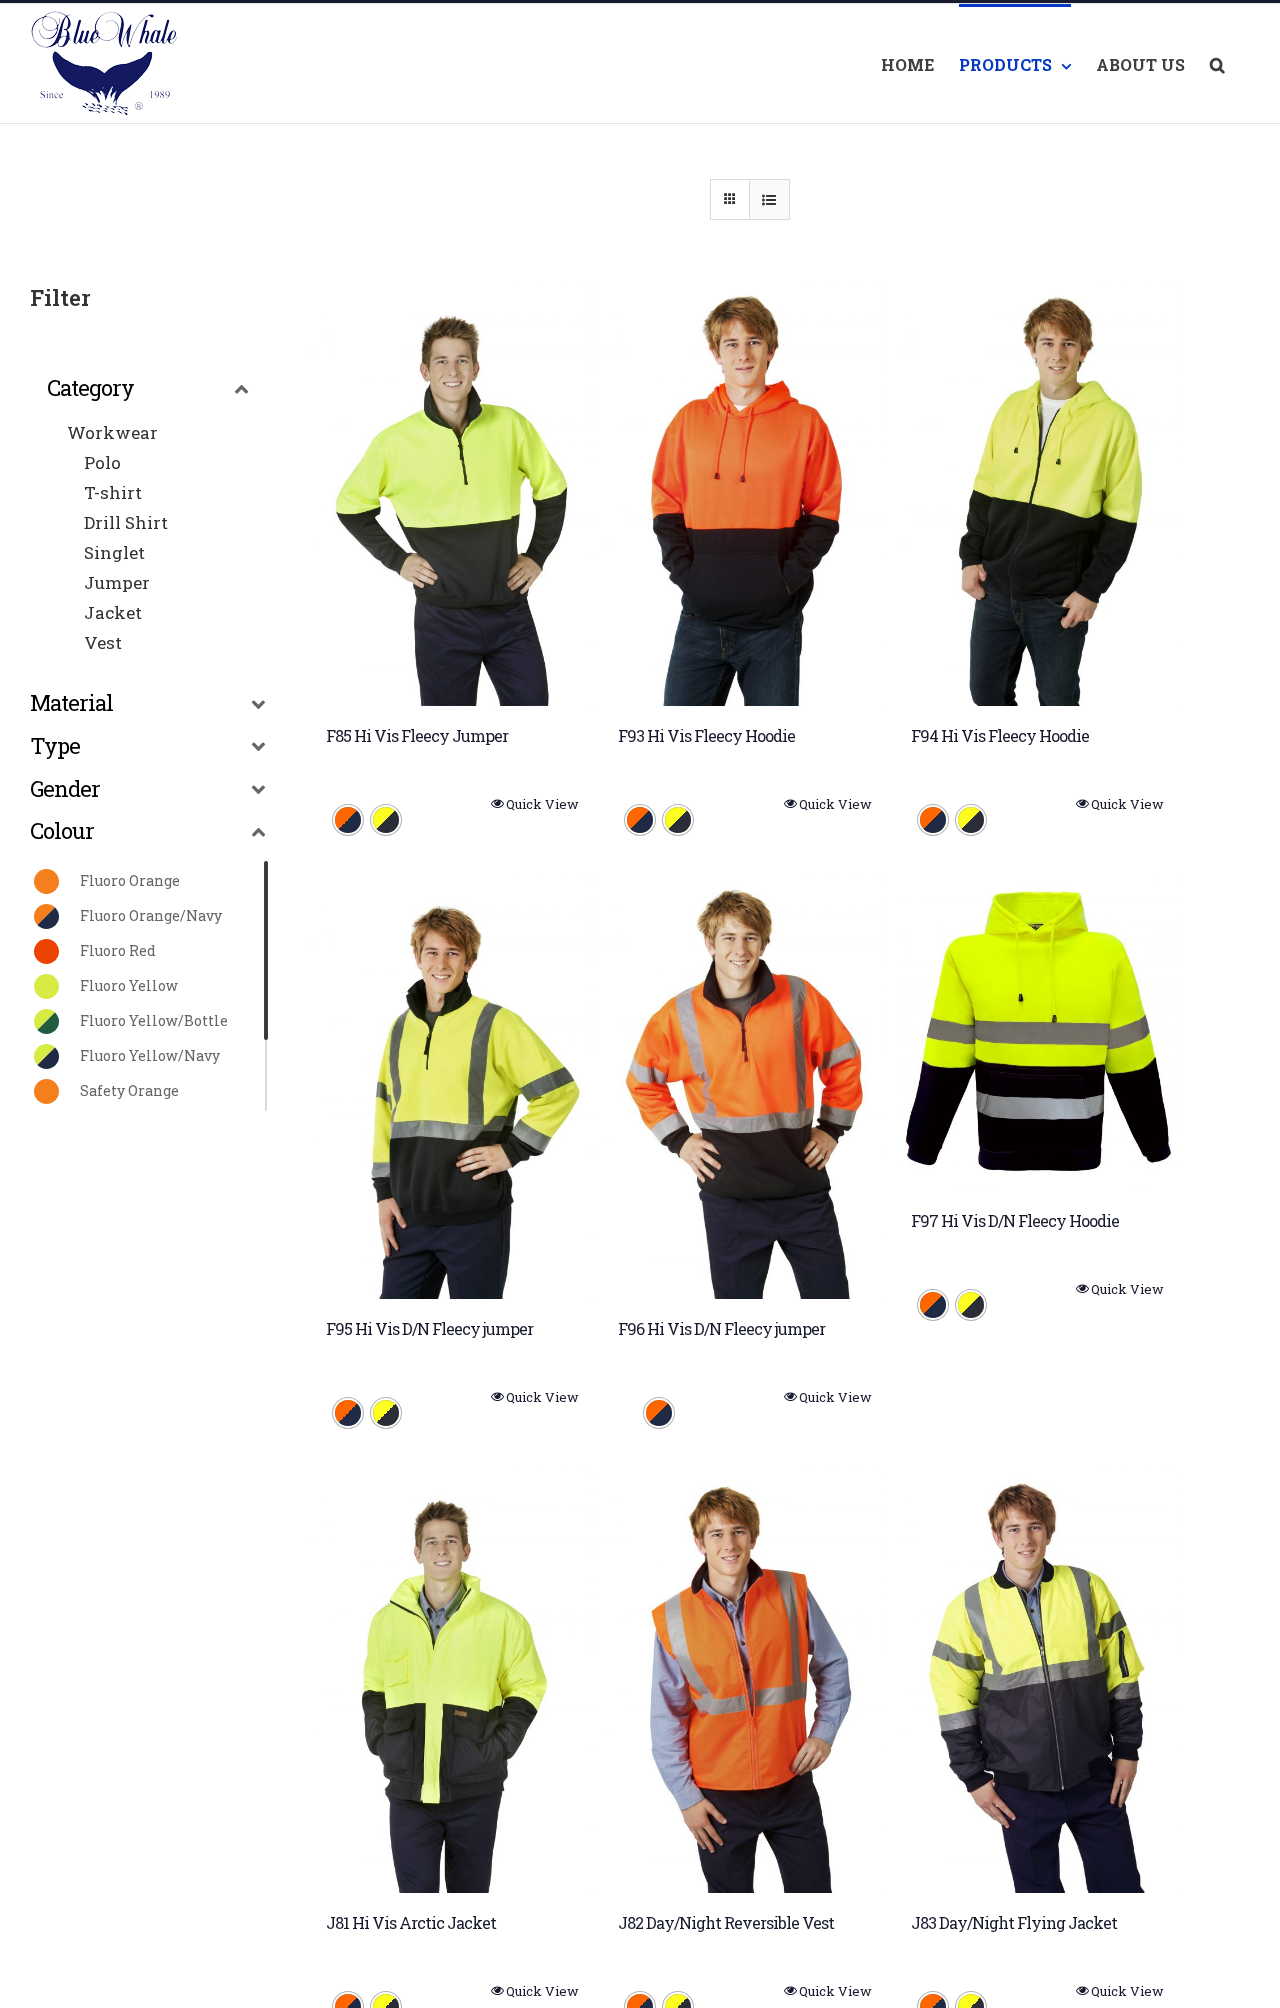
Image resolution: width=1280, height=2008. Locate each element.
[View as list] (769, 199)
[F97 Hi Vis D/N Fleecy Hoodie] (1038, 1033)
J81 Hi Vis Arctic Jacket (411, 1922)
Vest (103, 642)
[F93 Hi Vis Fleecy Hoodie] (745, 493)
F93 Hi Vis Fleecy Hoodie (706, 735)
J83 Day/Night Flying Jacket (1014, 1922)
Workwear (112, 432)
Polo (102, 462)
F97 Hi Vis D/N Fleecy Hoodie (1015, 1220)
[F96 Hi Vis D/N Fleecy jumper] (745, 1087)
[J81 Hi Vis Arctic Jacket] (453, 1680)
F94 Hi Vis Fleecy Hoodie (1000, 735)
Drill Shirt (126, 522)
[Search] (1217, 63)
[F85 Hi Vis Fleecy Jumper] (453, 493)
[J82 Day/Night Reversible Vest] (745, 1680)
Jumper (117, 582)
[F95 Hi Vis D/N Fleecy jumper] (453, 1087)
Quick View (542, 804)
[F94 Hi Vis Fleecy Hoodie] (1038, 493)
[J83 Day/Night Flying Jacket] (1038, 1680)
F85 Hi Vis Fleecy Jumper (417, 735)
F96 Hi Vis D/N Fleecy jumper (721, 1328)
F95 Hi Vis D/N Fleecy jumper (429, 1328)
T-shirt (113, 492)
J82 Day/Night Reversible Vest (726, 1922)
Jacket (113, 612)
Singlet (114, 552)
